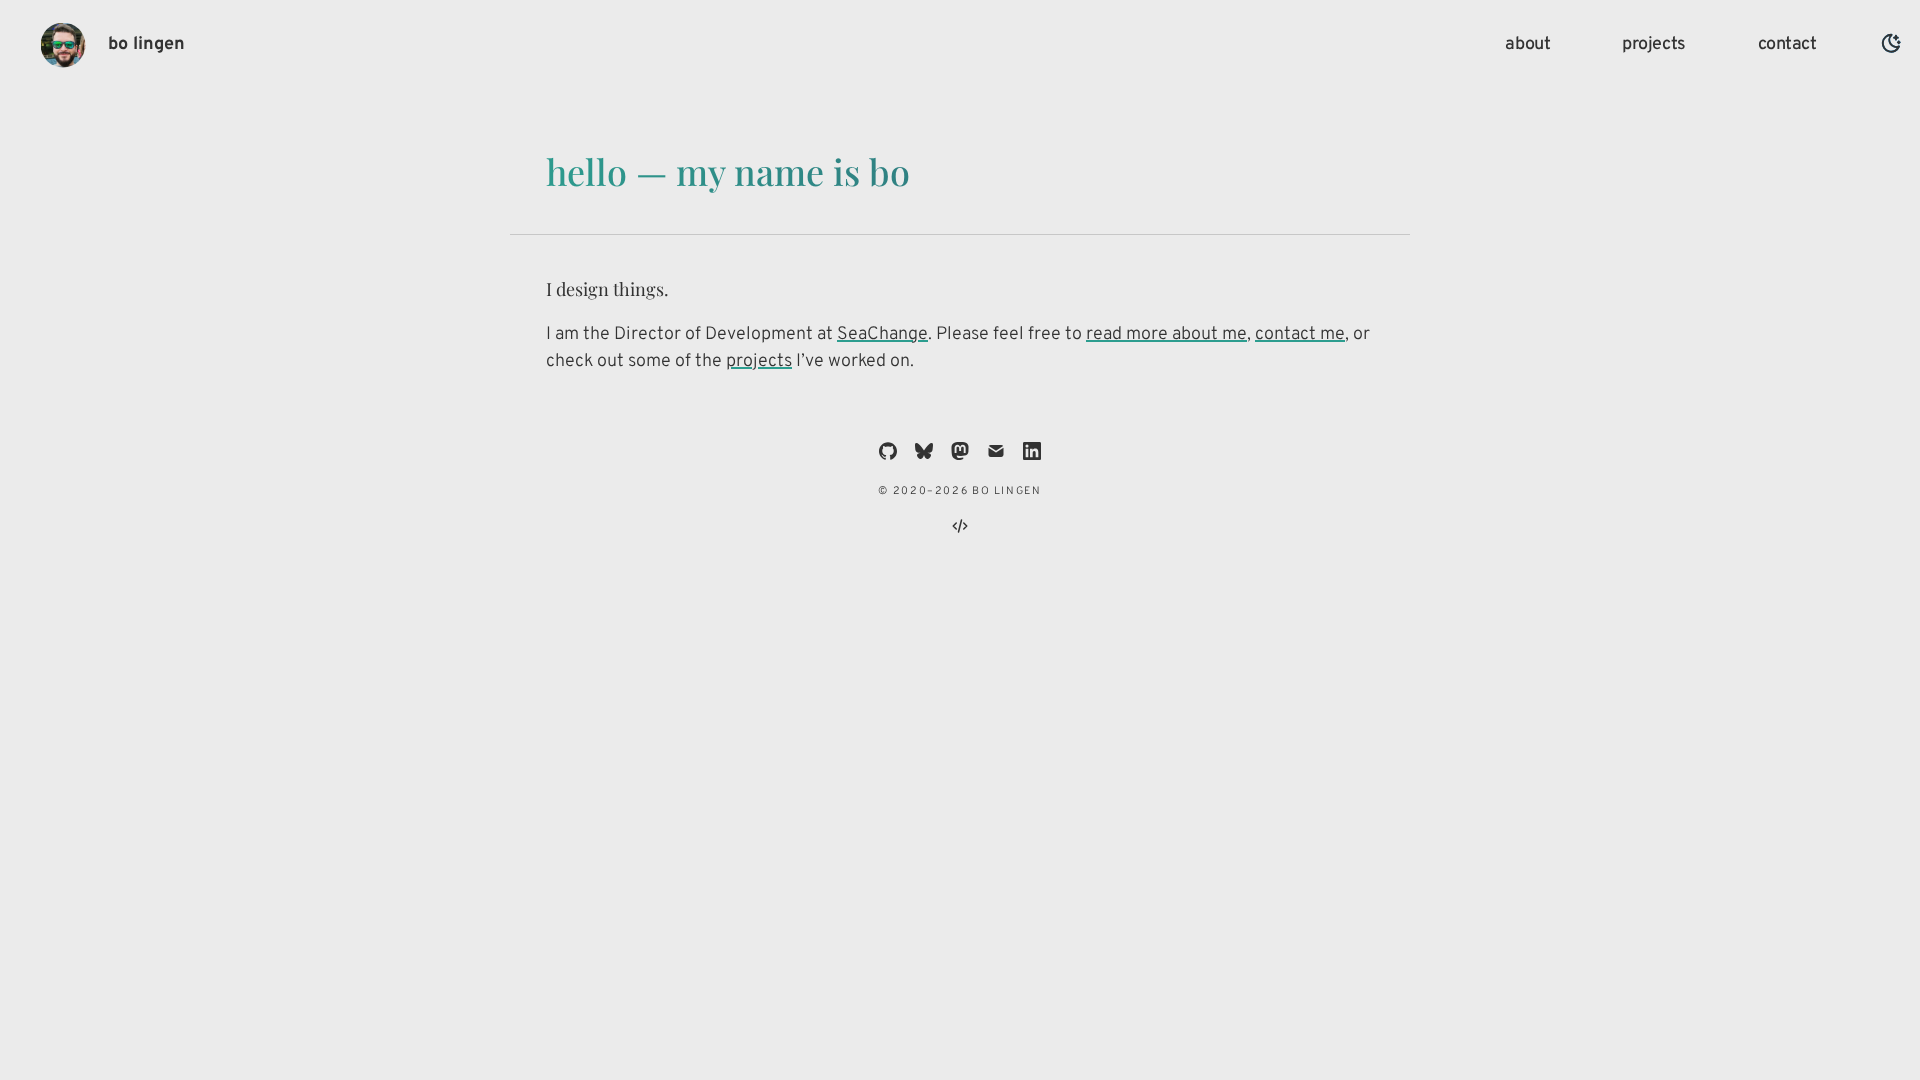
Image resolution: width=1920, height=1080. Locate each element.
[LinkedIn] (1032, 451)
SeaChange (882, 334)
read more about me (1166, 334)
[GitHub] (888, 451)
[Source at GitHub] (960, 526)
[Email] (996, 451)
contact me (1300, 334)
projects (759, 361)
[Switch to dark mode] (1891, 43)
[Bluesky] (924, 451)
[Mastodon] (960, 451)
